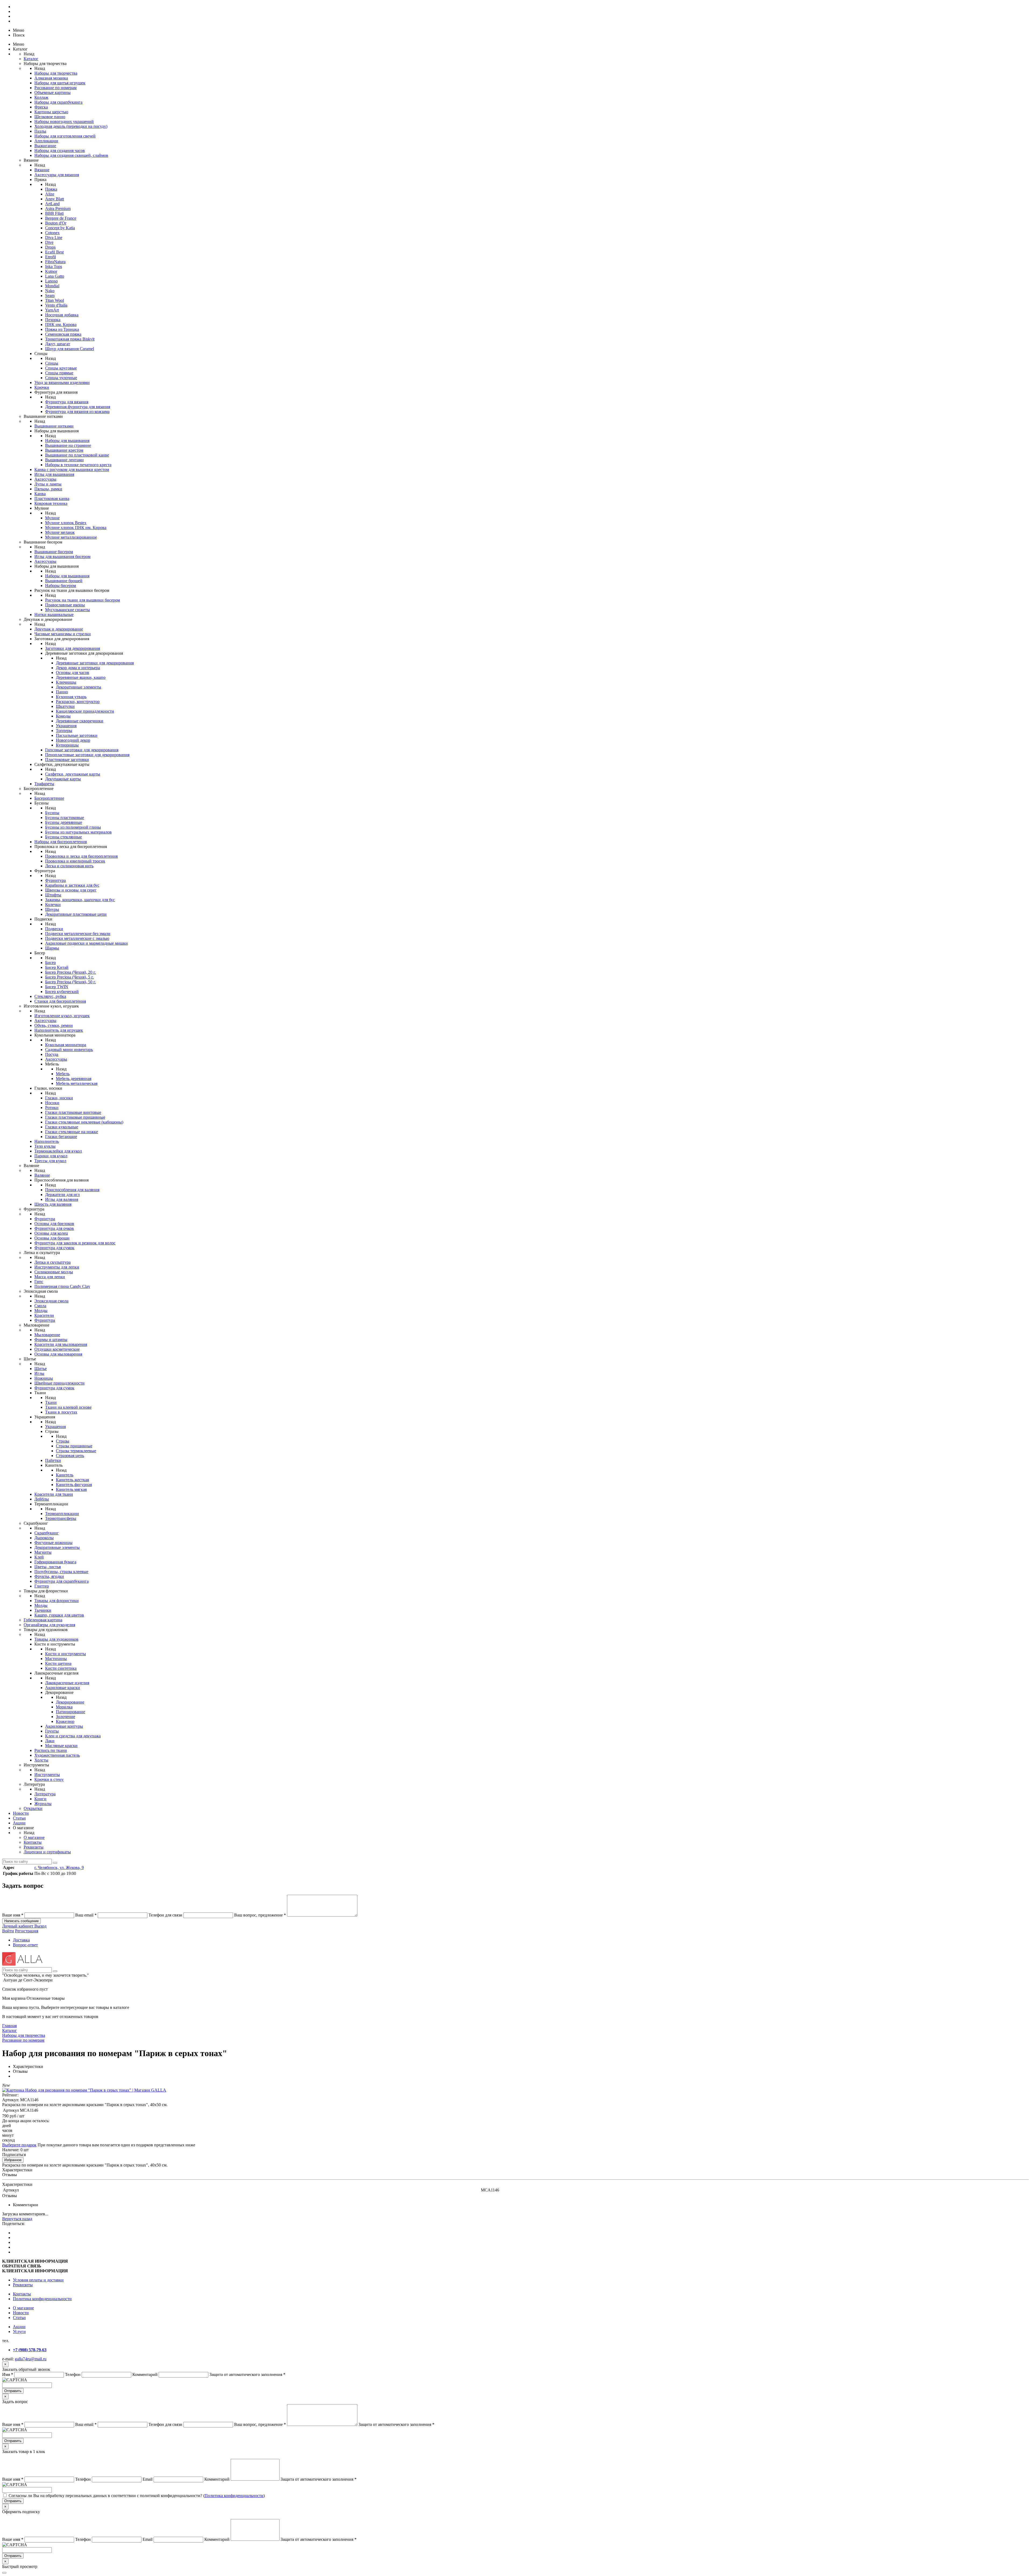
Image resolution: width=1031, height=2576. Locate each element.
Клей (39, 1557)
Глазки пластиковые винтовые (73, 1112)
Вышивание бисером (54, 552)
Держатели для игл (62, 1195)
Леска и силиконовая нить (69, 866)
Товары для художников (56, 1639)
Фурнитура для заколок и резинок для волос (75, 1243)
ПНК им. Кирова (61, 325)
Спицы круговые (61, 368)
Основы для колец (51, 1233)
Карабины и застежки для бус (72, 885)
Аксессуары (45, 479)
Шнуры (52, 909)
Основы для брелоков (54, 1224)
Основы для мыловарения (58, 1354)
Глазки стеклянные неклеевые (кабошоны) (84, 1122)
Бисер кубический (62, 992)
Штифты (53, 895)
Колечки (53, 905)
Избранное (13, 2160)
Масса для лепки (50, 1277)
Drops (50, 247)
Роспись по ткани (51, 1750)
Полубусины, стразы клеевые (61, 1572)
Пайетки (53, 1460)
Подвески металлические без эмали (78, 934)
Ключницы (66, 682)
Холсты (41, 1760)
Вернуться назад (17, 2219)
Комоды (63, 716)
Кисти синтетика (61, 1668)
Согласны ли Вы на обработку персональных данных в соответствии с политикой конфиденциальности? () (137, 2496)
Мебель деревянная (74, 1079)
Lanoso (51, 281)
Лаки (50, 1741)
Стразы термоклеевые (76, 1451)
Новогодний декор (73, 740)
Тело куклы (45, 1146)
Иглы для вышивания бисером (62, 557)
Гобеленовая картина (43, 1620)
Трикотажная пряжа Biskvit (70, 339)
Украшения (66, 726)
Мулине (52, 518)
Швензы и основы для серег (71, 890)
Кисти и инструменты (66, 1654)
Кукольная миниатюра (66, 1045)
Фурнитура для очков (54, 1228)
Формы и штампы (51, 1340)
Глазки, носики (59, 1098)
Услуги (19, 2332)
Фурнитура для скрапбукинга (61, 1581)
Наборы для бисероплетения (61, 842)
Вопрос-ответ (25, 1945)
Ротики (52, 1108)
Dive (49, 242)
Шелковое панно (50, 117)
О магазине (34, 1837)
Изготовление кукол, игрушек (62, 1016)
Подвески (54, 929)
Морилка (64, 1707)
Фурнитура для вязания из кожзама (77, 412)
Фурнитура (55, 880)
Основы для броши (52, 1238)
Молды (41, 1311)
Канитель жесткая (72, 1480)
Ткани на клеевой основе (68, 1407)
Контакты (33, 1842)
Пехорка (53, 320)
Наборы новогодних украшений (64, 122)
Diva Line (54, 238)
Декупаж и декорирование (59, 629)
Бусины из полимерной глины (73, 827)
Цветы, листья (48, 1567)
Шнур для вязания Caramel (70, 349)
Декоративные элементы (79, 687)
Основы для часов (72, 673)
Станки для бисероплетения (60, 1001)
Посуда (52, 1054)
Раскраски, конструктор (78, 702)
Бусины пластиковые (65, 818)
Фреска (41, 107)
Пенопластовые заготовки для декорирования (87, 755)
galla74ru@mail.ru (31, 2359)
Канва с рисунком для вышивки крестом (72, 470)
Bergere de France (61, 218)
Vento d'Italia (56, 305)
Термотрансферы (61, 1518)
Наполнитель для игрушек (59, 1030)
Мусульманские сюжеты (68, 610)
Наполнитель (47, 1141)
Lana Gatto (55, 276)
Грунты (52, 1731)
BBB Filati (54, 213)
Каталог (31, 59)
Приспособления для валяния (72, 1190)
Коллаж (41, 97)
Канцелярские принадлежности (85, 711)
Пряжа (51, 189)
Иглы (39, 1373)
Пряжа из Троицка (62, 329)
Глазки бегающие (61, 1137)
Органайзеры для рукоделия (49, 1625)
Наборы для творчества (56, 73)
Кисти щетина (58, 1663)
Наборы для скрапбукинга (58, 102)
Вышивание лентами (64, 460)
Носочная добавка (62, 315)
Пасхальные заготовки (77, 735)
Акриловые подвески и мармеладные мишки (86, 943)
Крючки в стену (49, 1779)
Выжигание (45, 146)
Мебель (63, 1074)
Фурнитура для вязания (67, 402)
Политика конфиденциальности (42, 2299)
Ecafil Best (54, 252)
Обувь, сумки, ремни (54, 1025)
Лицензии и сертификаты (47, 1852)
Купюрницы (67, 745)
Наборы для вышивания (67, 441)
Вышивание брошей (64, 581)
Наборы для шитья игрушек (60, 83)
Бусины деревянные (64, 822)
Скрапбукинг (47, 1533)
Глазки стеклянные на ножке (72, 1132)
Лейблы (42, 1499)
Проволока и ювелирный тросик (75, 861)
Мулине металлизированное (71, 537)
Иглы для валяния (62, 1199)
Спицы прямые (59, 373)
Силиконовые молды (54, 1272)
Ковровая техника (51, 503)
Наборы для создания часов (60, 151)
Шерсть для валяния (53, 1204)
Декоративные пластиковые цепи (76, 914)
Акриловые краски (63, 1688)
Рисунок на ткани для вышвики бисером (83, 600)
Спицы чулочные (61, 378)
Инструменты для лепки (57, 1267)
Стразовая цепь (70, 1456)
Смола (40, 1306)
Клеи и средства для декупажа (73, 1736)
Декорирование (70, 1702)
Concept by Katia (60, 228)
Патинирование (70, 1712)
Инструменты (47, 1775)
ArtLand (52, 204)
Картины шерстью (51, 112)
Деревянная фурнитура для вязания (78, 407)
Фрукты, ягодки (49, 1576)
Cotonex (52, 233)
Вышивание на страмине (68, 445)
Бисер (50, 963)
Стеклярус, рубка (50, 996)
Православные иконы (65, 605)
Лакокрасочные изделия (67, 1683)
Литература (45, 1794)
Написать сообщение (21, 1921)
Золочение (66, 1717)
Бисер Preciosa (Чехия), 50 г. (70, 982)
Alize (50, 194)
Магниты (43, 1552)
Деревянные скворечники (80, 721)
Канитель (65, 1475)
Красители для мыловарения (61, 1344)
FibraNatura (55, 262)
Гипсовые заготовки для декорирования (82, 750)
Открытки (33, 1808)
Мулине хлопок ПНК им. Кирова (76, 528)
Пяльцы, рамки (48, 489)
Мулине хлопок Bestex (66, 523)
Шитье (41, 1369)
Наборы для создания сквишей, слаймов (71, 155)
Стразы (63, 1441)
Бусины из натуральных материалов (78, 832)
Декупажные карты (63, 779)
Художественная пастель (57, 1755)
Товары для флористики (57, 1601)
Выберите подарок (19, 2145)
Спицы (52, 363)
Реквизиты (34, 1847)
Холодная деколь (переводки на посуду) (71, 126)
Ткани (51, 1402)
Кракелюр (65, 1721)
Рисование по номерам (55, 88)
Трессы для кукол (50, 1161)
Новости (21, 1813)
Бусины (52, 813)
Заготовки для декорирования (72, 648)
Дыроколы (44, 1538)
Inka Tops (54, 267)
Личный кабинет (18, 1926)
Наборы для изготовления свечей (65, 136)
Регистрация (27, 1931)
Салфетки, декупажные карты (73, 774)
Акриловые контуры (64, 1726)
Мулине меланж (60, 532)
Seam (50, 296)
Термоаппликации (62, 1514)
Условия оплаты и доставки (38, 2280)
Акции (19, 1823)
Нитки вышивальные (54, 615)
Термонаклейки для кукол (58, 1151)
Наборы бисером (61, 586)
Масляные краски (61, 1746)
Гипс (39, 1282)
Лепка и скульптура (52, 1262)
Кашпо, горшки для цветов (59, 1615)
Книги (40, 1799)
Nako (50, 291)
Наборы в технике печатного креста (78, 465)
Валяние (42, 1175)
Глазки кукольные (62, 1127)
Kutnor (51, 271)
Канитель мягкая (71, 1489)
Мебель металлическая (77, 1083)
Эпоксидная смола (51, 1301)
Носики (52, 1103)
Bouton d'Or (56, 223)
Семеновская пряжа (63, 334)
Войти (8, 1931)
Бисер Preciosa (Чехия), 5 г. (69, 977)
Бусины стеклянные (63, 837)
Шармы (52, 948)
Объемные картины (52, 93)
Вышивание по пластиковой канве (77, 455)
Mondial (52, 286)
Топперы (64, 731)
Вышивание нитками (54, 426)
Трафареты (44, 784)
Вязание (42, 170)
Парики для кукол (51, 1156)
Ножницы (44, 1378)
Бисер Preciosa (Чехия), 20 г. (70, 972)
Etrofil (50, 257)
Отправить (13, 2391)
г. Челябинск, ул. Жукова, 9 (59, 1867)
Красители (44, 1315)
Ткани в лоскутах (61, 1412)
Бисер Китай (57, 967)
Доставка (21, 1940)
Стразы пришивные (74, 1446)
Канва (40, 494)
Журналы (43, 1804)
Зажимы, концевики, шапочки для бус (80, 900)
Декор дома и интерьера (78, 668)
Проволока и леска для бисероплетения (81, 856)
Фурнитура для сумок (54, 1248)
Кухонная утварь (71, 697)
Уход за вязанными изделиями (62, 383)
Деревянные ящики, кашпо (81, 677)
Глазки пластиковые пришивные (75, 1117)
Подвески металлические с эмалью (77, 938)
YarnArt (52, 310)
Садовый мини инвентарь (69, 1050)
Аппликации (46, 141)
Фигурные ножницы (53, 1543)
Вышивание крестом (64, 450)
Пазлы (40, 131)
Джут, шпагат (58, 344)
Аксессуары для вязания (57, 175)
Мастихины (56, 1659)
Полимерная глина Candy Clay (62, 1286)
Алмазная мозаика (51, 78)
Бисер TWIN (57, 987)
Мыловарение (47, 1335)
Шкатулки (65, 706)
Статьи (19, 1818)
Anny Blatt (55, 199)
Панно (62, 692)
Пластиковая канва (52, 499)
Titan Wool (55, 300)
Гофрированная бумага (55, 1562)
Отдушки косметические (57, 1349)
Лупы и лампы (48, 484)
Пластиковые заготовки (67, 760)
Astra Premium (58, 209)
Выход (40, 1926)
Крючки (42, 387)
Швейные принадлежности (59, 1383)
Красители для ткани (54, 1494)
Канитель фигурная (74, 1485)
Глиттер (42, 1586)
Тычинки (43, 1610)
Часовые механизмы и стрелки (63, 634)
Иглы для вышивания (54, 474)
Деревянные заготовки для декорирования (95, 663)
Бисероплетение (49, 798)
